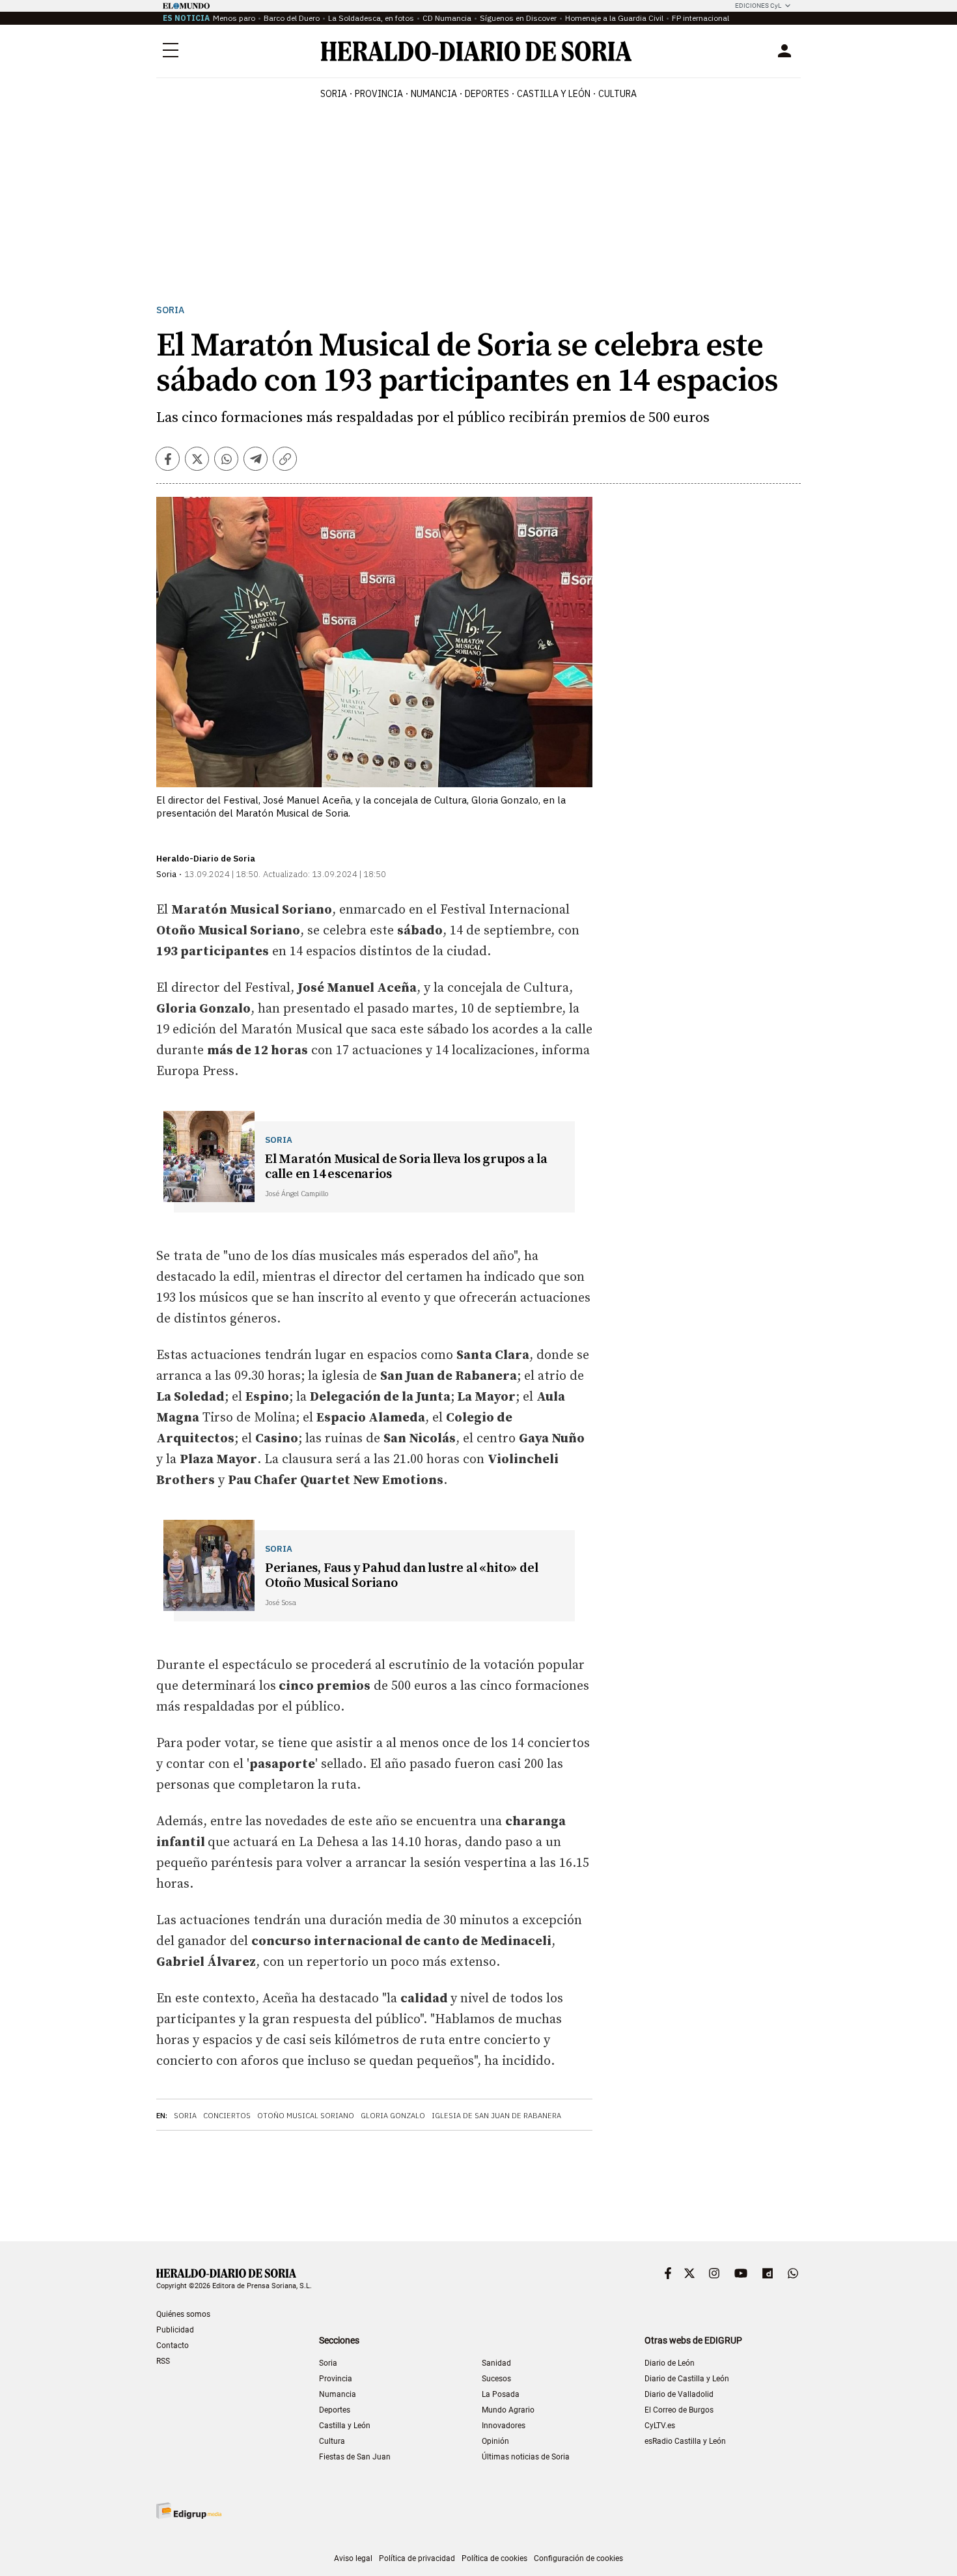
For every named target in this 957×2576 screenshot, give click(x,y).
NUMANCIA (434, 94)
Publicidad (175, 2330)
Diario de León (670, 2363)
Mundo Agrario (508, 2410)
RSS (163, 2361)
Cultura (332, 2441)
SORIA (334, 94)
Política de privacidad (417, 2558)
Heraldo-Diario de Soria (206, 859)
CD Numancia (447, 18)
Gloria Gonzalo (393, 2116)
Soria (170, 310)
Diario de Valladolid (679, 2394)
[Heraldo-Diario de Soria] (476, 51)
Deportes (335, 2410)
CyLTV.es (660, 2426)
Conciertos (227, 2116)
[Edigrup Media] (189, 2511)
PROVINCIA (379, 94)
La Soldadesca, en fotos (371, 18)
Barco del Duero (292, 18)
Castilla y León (345, 2426)
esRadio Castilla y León (685, 2441)
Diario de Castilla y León (687, 2379)
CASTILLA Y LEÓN (554, 94)
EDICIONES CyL (758, 6)
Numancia (338, 2394)
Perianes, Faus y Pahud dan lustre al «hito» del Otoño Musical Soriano (402, 1576)
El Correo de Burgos (679, 2410)
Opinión (495, 2441)
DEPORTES (487, 94)
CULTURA (617, 94)
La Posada (501, 2394)
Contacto (173, 2345)
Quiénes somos (183, 2314)
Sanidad (496, 2363)
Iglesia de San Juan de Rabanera (496, 2116)
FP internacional (700, 18)
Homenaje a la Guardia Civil (614, 18)
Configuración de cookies (578, 2558)
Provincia (336, 2379)
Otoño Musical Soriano (306, 2116)
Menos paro (234, 18)
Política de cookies (494, 2558)
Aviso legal (353, 2558)
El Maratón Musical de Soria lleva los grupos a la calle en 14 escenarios (406, 1167)
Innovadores (504, 2426)
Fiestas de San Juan (355, 2457)
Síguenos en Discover (518, 18)
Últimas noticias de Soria (526, 2457)
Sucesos (496, 2379)
